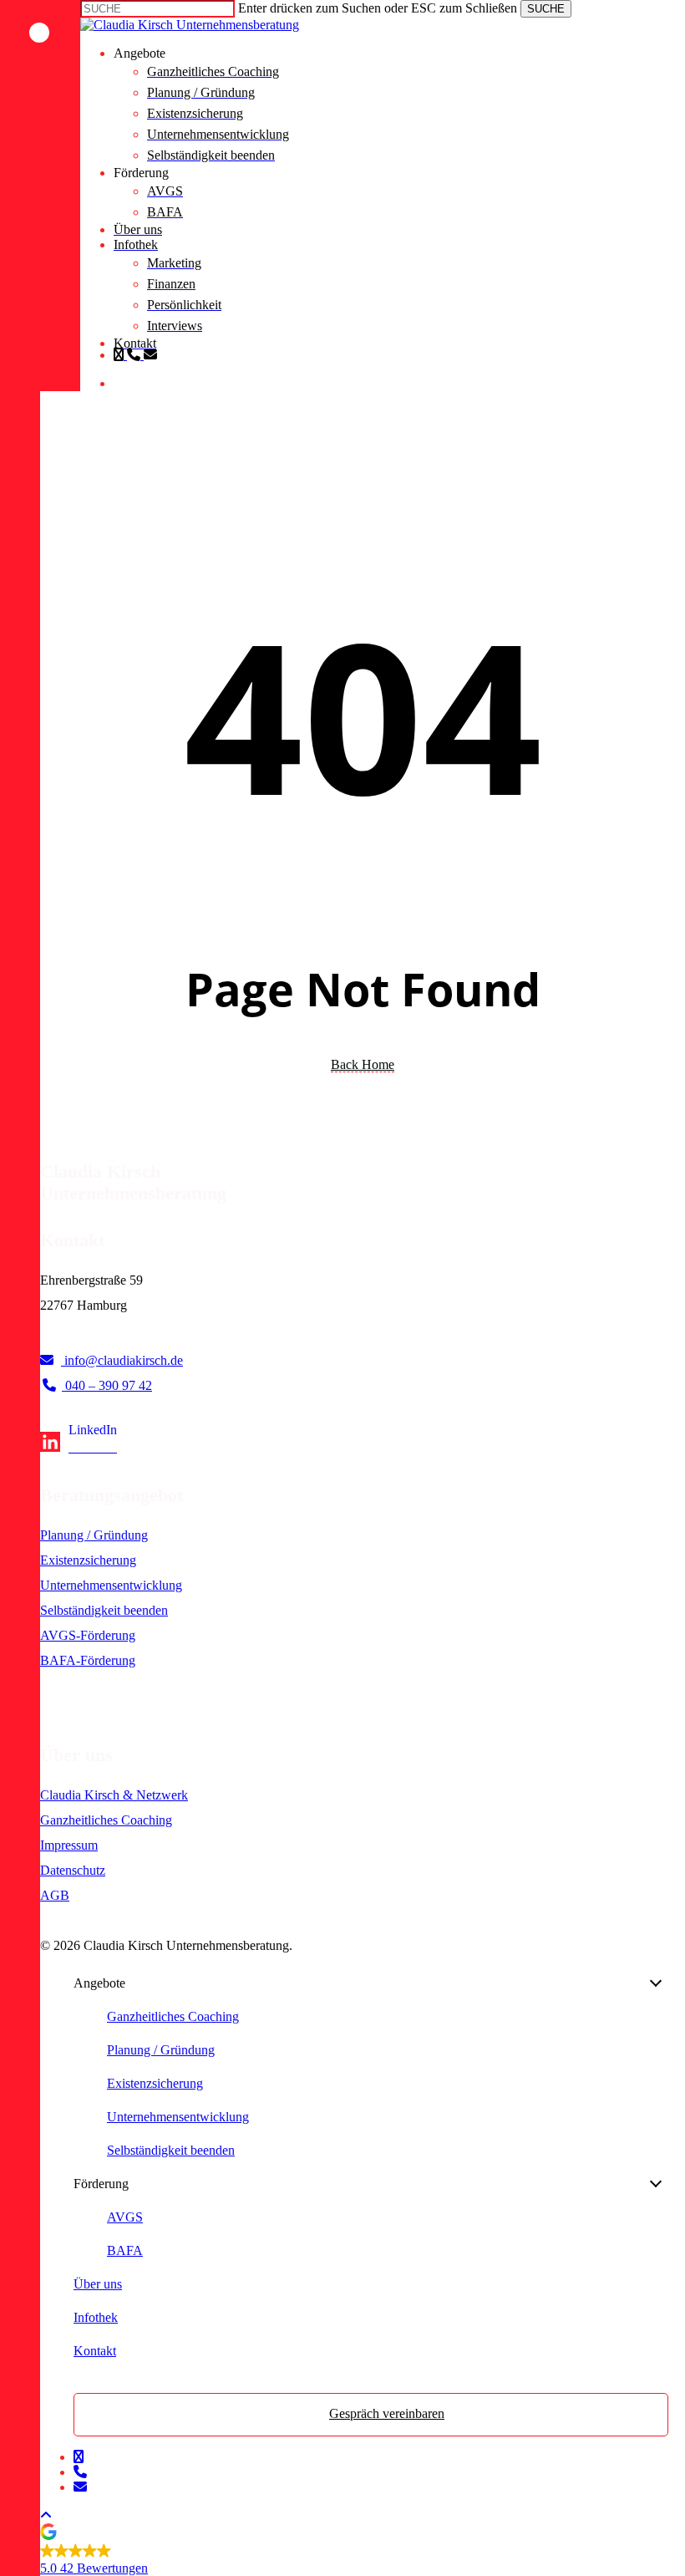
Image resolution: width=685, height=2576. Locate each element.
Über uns (98, 2284)
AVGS (125, 2217)
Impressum (69, 1845)
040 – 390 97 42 (107, 1385)
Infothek (96, 2317)
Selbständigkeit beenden (104, 1610)
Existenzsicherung (88, 1560)
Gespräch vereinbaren (387, 2413)
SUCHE (546, 9)
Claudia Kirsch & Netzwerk (114, 1795)
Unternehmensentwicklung (111, 1585)
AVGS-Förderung (88, 1635)
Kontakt (95, 2351)
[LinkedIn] (79, 1447)
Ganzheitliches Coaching (106, 1820)
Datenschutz (73, 1870)
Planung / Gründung (94, 1535)
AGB (55, 1895)
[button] (46, 2515)
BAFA (125, 2250)
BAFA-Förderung (88, 1660)
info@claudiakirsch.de (122, 1360)
